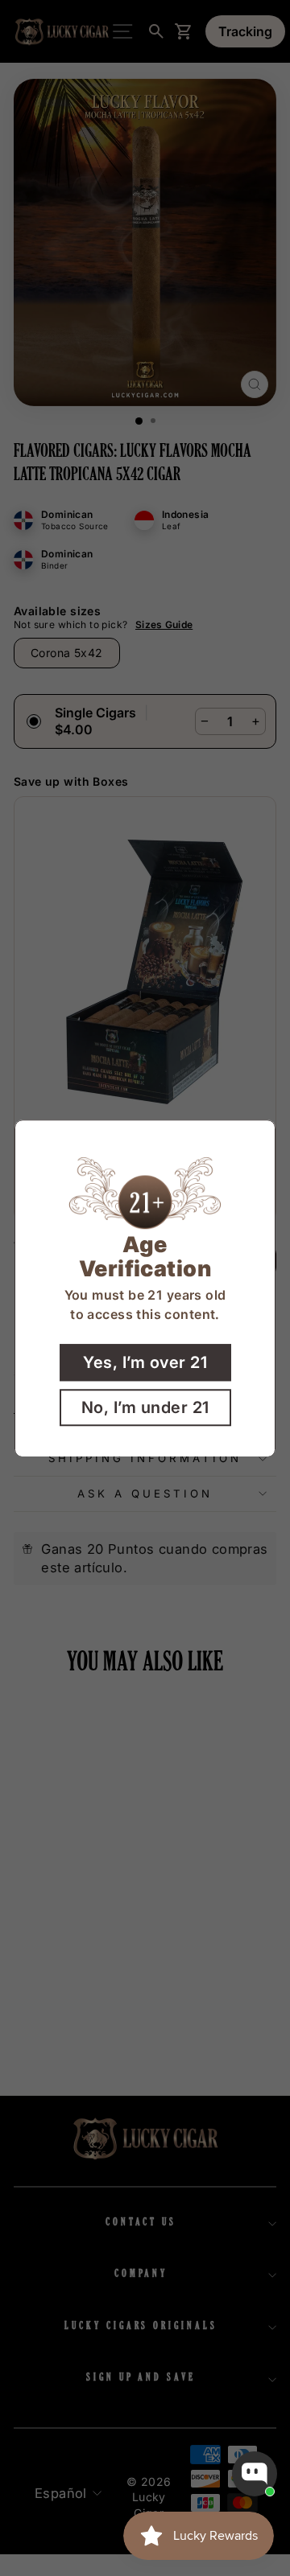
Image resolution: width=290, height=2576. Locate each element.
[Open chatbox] (255, 2474)
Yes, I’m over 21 (145, 1362)
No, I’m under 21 (145, 1407)
